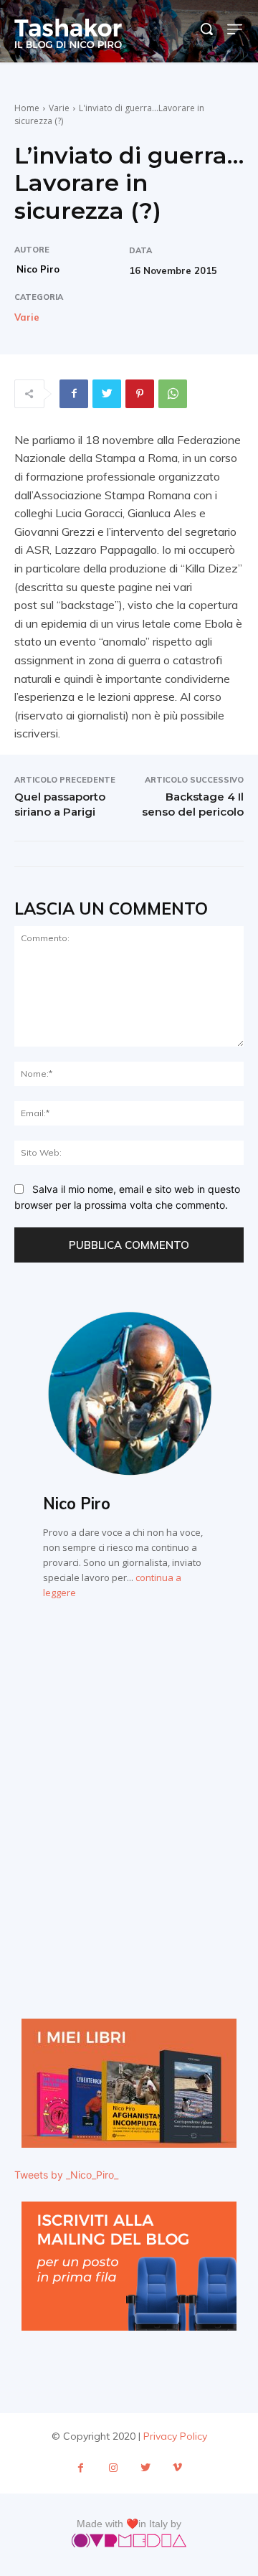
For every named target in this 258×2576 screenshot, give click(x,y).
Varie (59, 108)
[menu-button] (235, 29)
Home (27, 108)
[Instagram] (113, 2468)
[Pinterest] (140, 394)
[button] (206, 29)
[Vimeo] (177, 2468)
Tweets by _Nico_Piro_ (66, 2175)
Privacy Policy (175, 2436)
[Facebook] (74, 394)
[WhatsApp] (173, 394)
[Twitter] (107, 394)
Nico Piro (38, 269)
